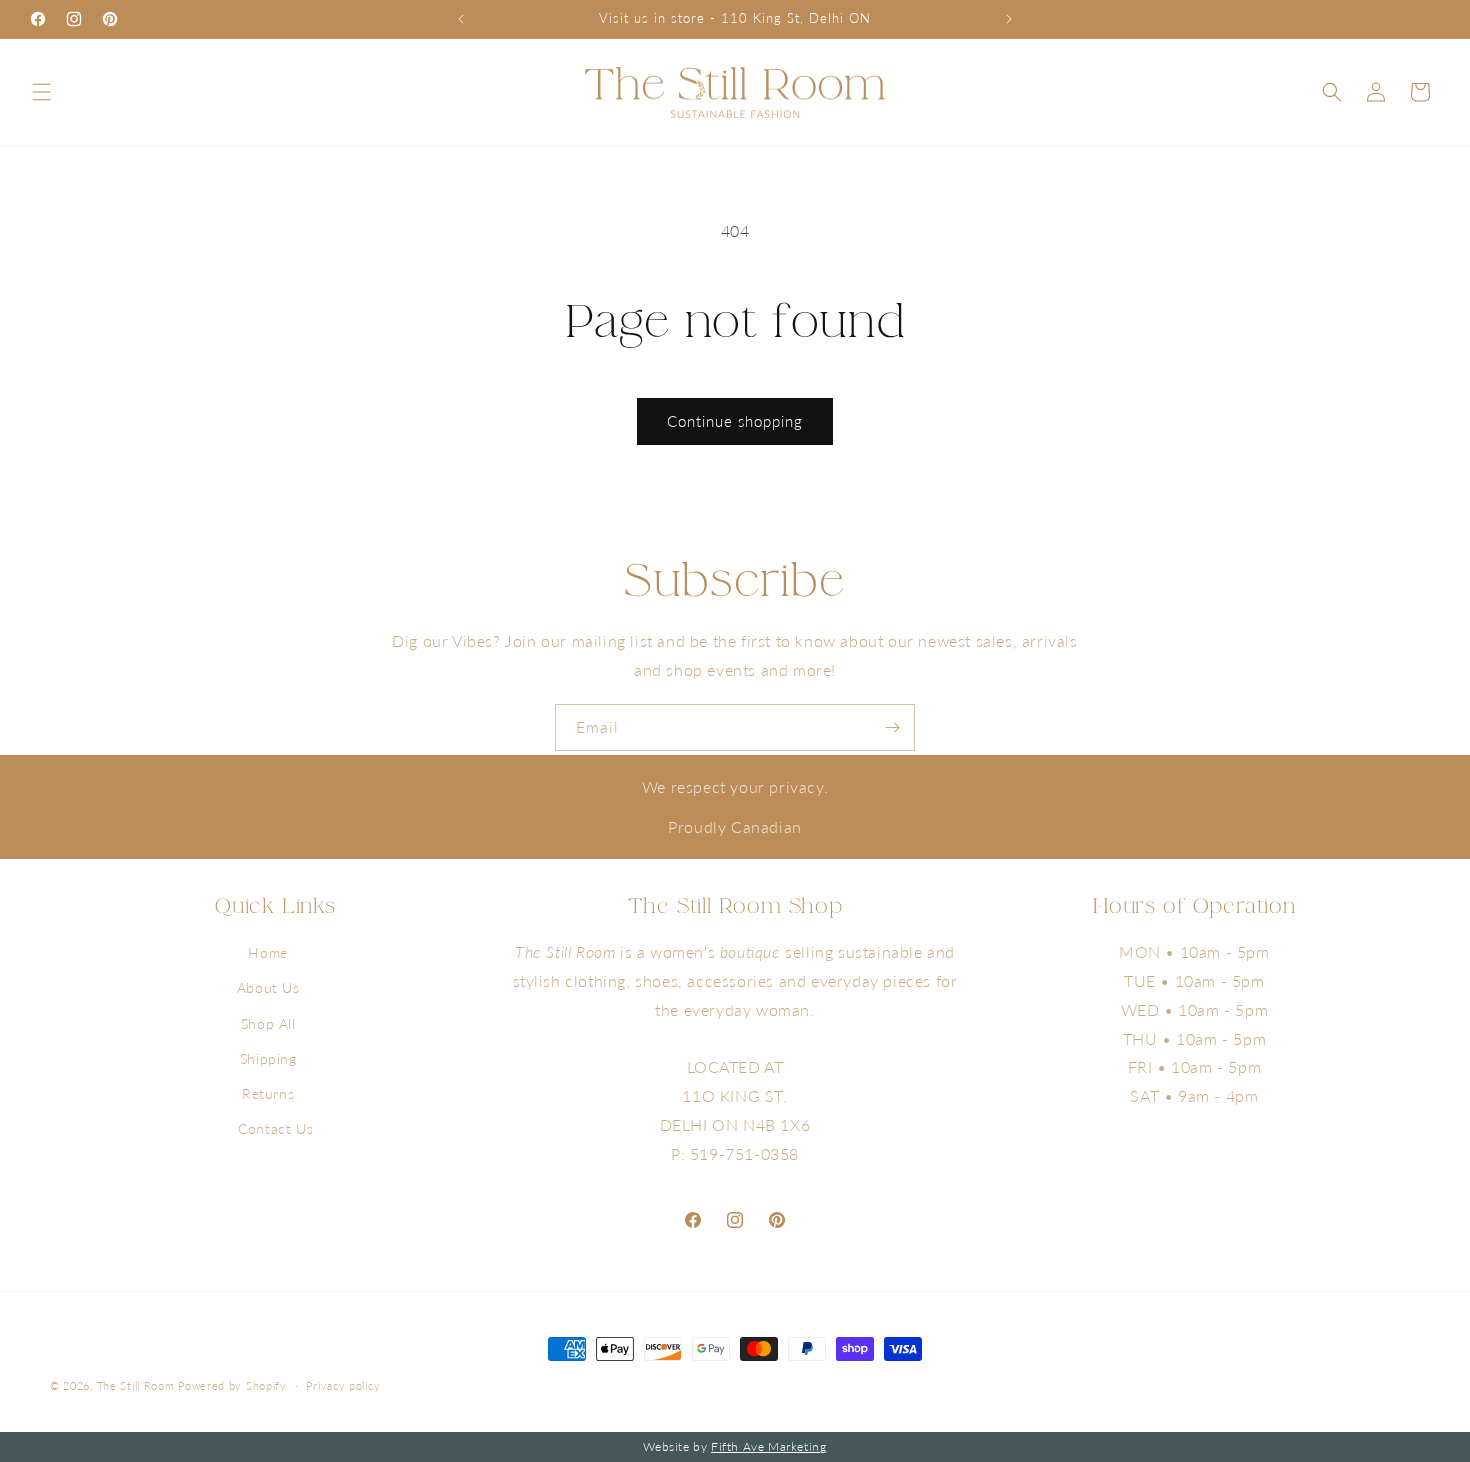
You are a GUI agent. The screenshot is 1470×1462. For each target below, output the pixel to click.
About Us (268, 988)
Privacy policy (343, 1385)
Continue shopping (735, 421)
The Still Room (138, 1385)
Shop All (268, 1023)
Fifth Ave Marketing (768, 1446)
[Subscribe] (892, 727)
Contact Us (275, 1129)
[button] (42, 92)
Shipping (268, 1058)
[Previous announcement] (461, 19)
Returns (268, 1093)
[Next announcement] (1009, 19)
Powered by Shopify (232, 1385)
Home (267, 953)
